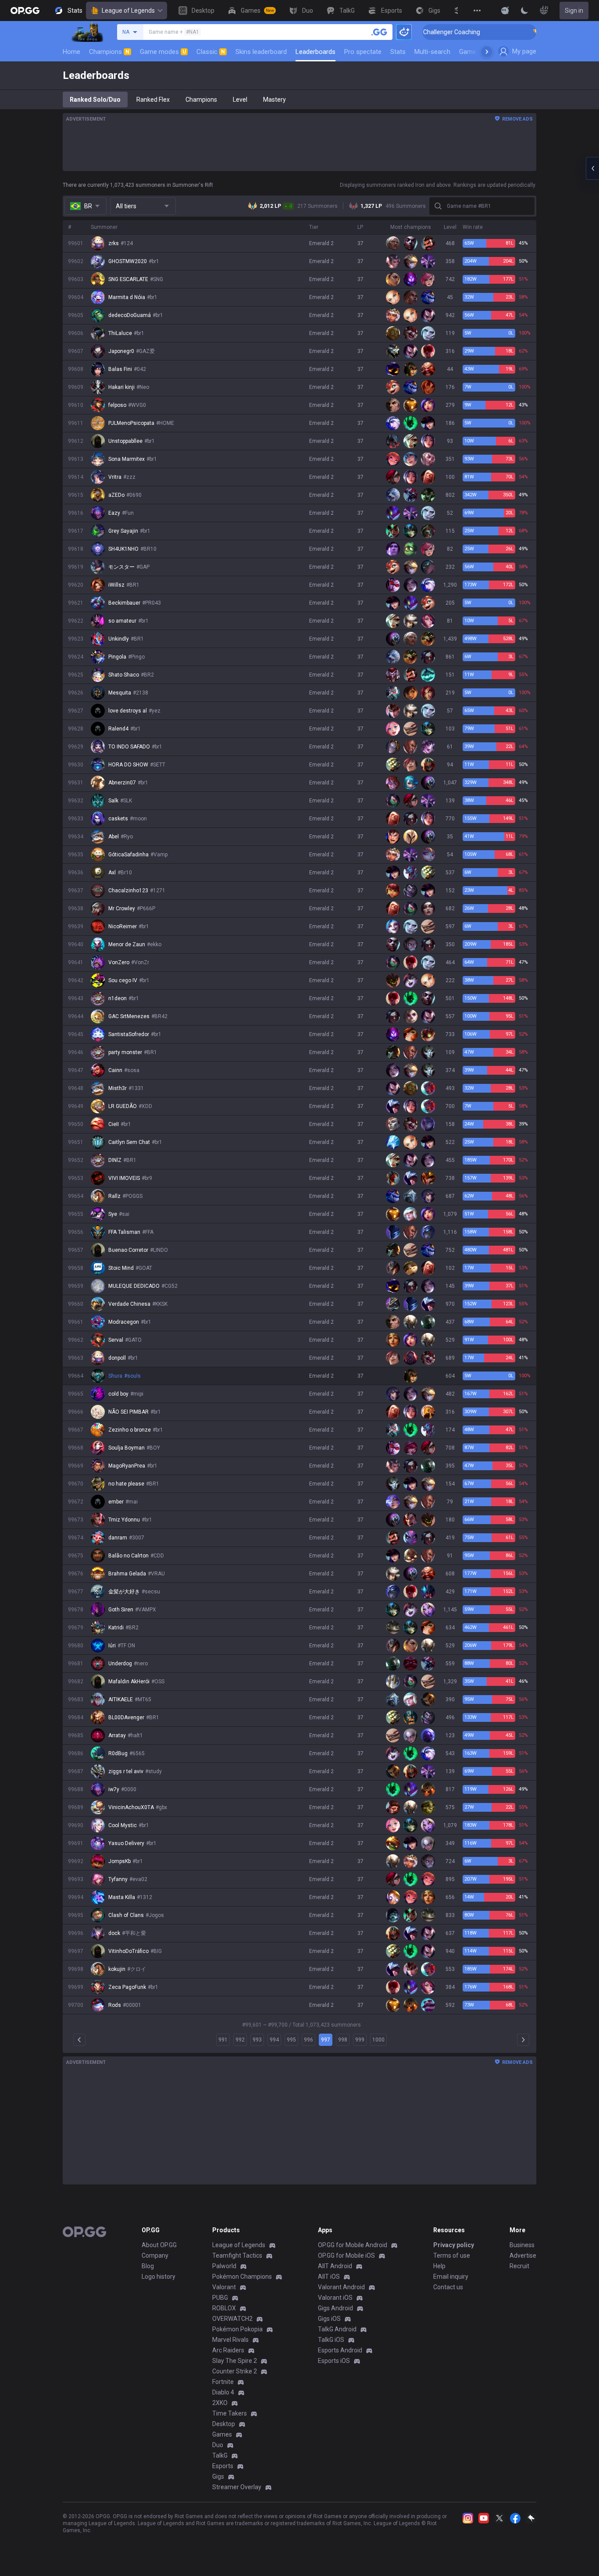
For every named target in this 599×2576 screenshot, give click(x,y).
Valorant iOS (335, 2298)
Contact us (448, 2287)
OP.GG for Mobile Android (353, 2245)
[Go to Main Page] (25, 11)
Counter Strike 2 (235, 2371)
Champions (109, 52)
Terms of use (452, 2255)
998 (343, 2040)
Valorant (224, 2287)
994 (274, 2040)
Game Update (479, 52)
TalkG (220, 2455)
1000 (378, 2040)
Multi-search (432, 52)
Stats (398, 52)
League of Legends (128, 11)
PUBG (220, 2298)
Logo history (159, 2277)
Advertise (523, 2255)
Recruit (519, 2266)
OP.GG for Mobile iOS (346, 2255)
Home (71, 52)
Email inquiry (451, 2277)
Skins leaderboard (261, 52)
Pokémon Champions (242, 2277)
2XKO (220, 2403)
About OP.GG (159, 2245)
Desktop (224, 2424)
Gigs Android (335, 2308)
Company (155, 2255)
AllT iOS (329, 2277)
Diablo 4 (223, 2392)
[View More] (477, 11)
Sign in (574, 11)
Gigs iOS (329, 2319)
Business (522, 2245)
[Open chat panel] (592, 168)
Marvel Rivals (230, 2340)
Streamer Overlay (237, 2487)
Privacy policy (454, 2245)
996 (308, 2040)
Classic (211, 52)
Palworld (224, 2266)
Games (222, 2434)
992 (240, 2040)
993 (257, 2040)
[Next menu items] (487, 52)
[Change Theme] (524, 11)
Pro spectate (363, 52)
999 (360, 2040)
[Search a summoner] (379, 32)
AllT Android (335, 2266)
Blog (148, 2266)
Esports (223, 2466)
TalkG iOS (331, 2340)
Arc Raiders (228, 2350)
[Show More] (505, 11)
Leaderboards (316, 52)
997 (326, 2040)
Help (439, 2266)
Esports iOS (334, 2361)
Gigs (218, 2476)
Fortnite (223, 2382)
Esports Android (340, 2350)
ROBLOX (224, 2308)
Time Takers (230, 2413)
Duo (218, 2445)
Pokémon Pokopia (237, 2329)
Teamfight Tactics (237, 2255)
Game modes (163, 52)
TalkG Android (337, 2329)
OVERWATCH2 (232, 2319)
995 (291, 2040)
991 (223, 2040)
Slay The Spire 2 (235, 2361)
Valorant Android (341, 2287)
